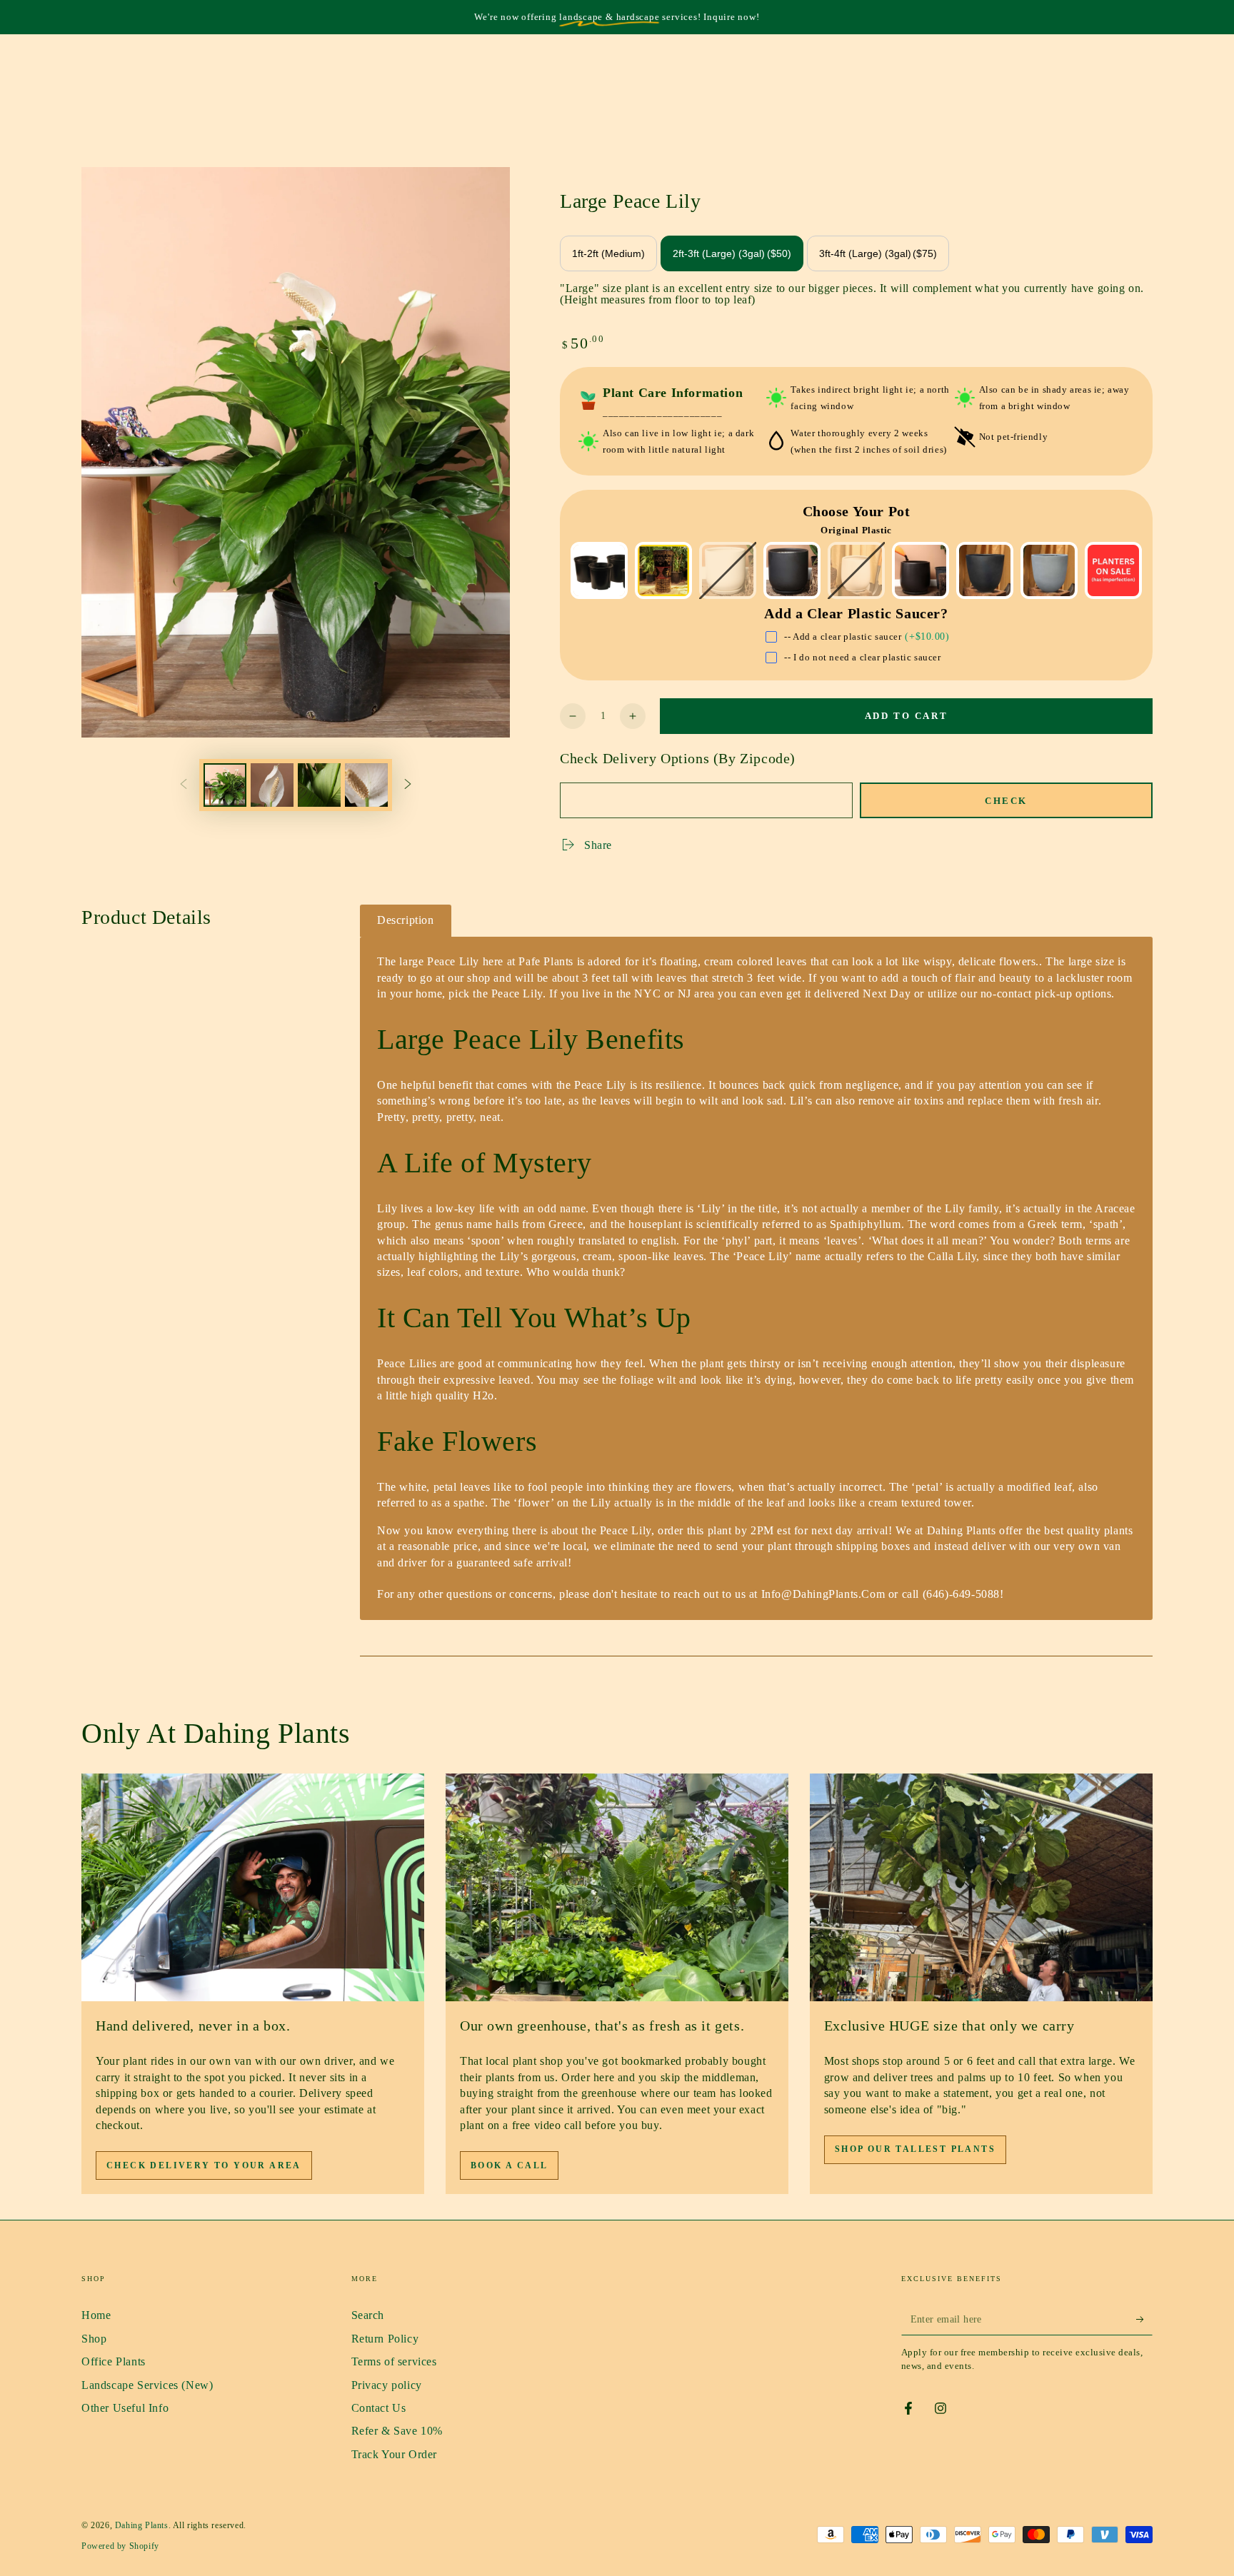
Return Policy (385, 2339)
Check (1006, 801)
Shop (94, 2339)
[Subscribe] (1144, 2319)
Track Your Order (395, 2454)
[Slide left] (184, 785)
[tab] (406, 921)
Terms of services (394, 2361)
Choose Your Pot (857, 511)
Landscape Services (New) (147, 2385)
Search (368, 2315)
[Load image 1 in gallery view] (225, 785)
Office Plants (114, 2361)
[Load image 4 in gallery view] (366, 785)
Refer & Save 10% (397, 2431)
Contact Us (379, 2408)
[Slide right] (408, 785)
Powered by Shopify (120, 2546)
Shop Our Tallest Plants (915, 2149)
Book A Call (509, 2165)
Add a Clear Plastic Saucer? (856, 613)
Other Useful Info (125, 2408)
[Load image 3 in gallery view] (319, 785)
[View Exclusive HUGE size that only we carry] (981, 1888)
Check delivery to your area (204, 2165)
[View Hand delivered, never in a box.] (253, 1888)
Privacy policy (387, 2385)
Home (96, 2315)
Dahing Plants (142, 2525)
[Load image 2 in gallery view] (272, 785)
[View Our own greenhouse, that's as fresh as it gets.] (617, 1888)
